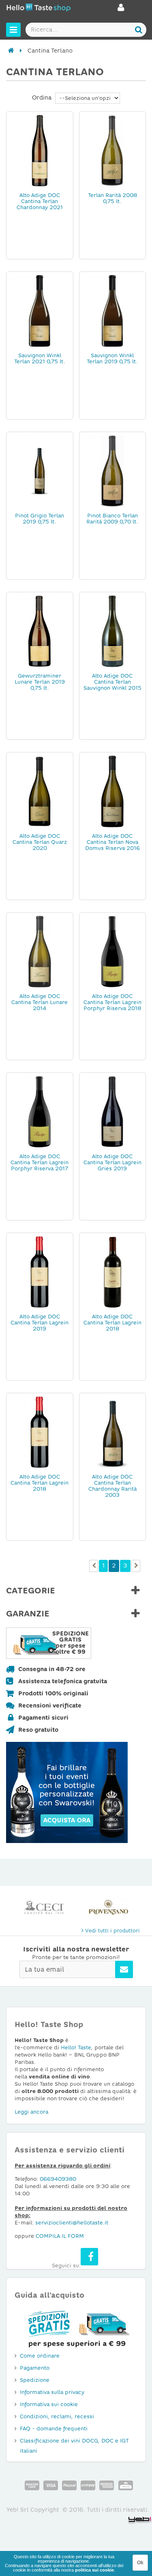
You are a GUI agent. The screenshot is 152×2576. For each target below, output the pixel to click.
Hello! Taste (76, 2047)
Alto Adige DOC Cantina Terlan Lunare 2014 (40, 1002)
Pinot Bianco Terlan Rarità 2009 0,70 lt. (112, 519)
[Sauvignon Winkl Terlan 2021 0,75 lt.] (40, 310)
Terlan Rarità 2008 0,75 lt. (112, 198)
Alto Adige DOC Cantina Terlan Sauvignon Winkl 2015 (112, 682)
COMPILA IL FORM (60, 2236)
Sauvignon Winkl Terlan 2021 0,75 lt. (40, 358)
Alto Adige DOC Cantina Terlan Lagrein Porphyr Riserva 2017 (40, 1162)
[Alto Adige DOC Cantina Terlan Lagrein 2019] (40, 1271)
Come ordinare (40, 2356)
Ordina (42, 97)
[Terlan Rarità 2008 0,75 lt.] (113, 150)
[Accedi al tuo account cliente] (121, 10)
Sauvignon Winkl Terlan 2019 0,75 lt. (112, 358)
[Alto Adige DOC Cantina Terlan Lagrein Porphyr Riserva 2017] (40, 1111)
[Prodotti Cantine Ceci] (44, 1907)
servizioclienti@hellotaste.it (72, 2223)
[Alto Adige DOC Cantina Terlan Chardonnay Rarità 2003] (113, 1432)
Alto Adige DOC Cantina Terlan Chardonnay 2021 (40, 201)
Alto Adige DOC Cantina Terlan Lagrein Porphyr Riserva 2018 (112, 1002)
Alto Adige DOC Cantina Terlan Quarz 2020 (40, 842)
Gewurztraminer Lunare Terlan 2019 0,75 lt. (40, 682)
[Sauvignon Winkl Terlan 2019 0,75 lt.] (113, 310)
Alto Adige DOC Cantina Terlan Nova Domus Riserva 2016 (112, 842)
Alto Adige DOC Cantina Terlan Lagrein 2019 (40, 1323)
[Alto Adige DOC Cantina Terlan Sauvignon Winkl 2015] (113, 631)
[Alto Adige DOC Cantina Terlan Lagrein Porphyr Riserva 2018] (113, 951)
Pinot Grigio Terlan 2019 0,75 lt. (40, 519)
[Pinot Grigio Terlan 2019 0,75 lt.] (40, 470)
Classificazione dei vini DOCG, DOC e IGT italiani (74, 2446)
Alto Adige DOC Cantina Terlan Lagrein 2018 (112, 1323)
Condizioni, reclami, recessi (57, 2416)
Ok (140, 2563)
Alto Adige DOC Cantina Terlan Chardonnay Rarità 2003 (112, 1486)
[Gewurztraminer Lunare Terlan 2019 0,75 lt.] (40, 631)
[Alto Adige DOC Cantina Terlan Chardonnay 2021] (40, 150)
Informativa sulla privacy (52, 2392)
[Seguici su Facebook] (89, 2257)
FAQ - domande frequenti (54, 2429)
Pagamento (35, 2368)
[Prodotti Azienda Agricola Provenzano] (108, 1907)
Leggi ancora (31, 2112)
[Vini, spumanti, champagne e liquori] (11, 51)
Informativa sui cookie (49, 2404)
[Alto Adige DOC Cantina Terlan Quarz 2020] (40, 791)
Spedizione (35, 2380)
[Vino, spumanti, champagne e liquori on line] (39, 9)
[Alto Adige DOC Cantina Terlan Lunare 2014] (40, 951)
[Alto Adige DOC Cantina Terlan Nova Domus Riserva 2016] (113, 791)
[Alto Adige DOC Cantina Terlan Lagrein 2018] (113, 1271)
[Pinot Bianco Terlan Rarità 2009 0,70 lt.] (113, 470)
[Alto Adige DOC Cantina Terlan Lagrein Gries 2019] (113, 1111)
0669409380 (58, 2179)
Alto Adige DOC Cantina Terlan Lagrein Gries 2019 (112, 1162)
